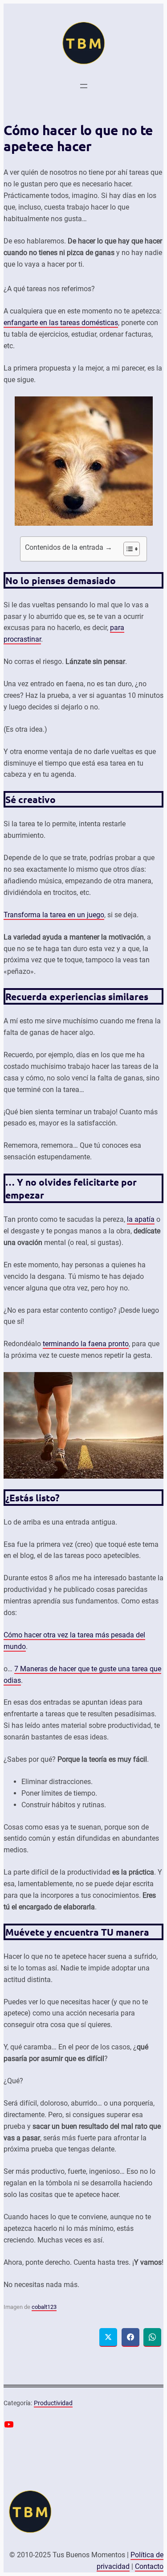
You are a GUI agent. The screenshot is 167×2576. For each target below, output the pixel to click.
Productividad (53, 2403)
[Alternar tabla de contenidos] (127, 549)
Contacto (149, 2566)
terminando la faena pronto (86, 1344)
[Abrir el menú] (84, 86)
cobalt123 (44, 2307)
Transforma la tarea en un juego (54, 915)
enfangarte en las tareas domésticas (61, 323)
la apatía (141, 1219)
